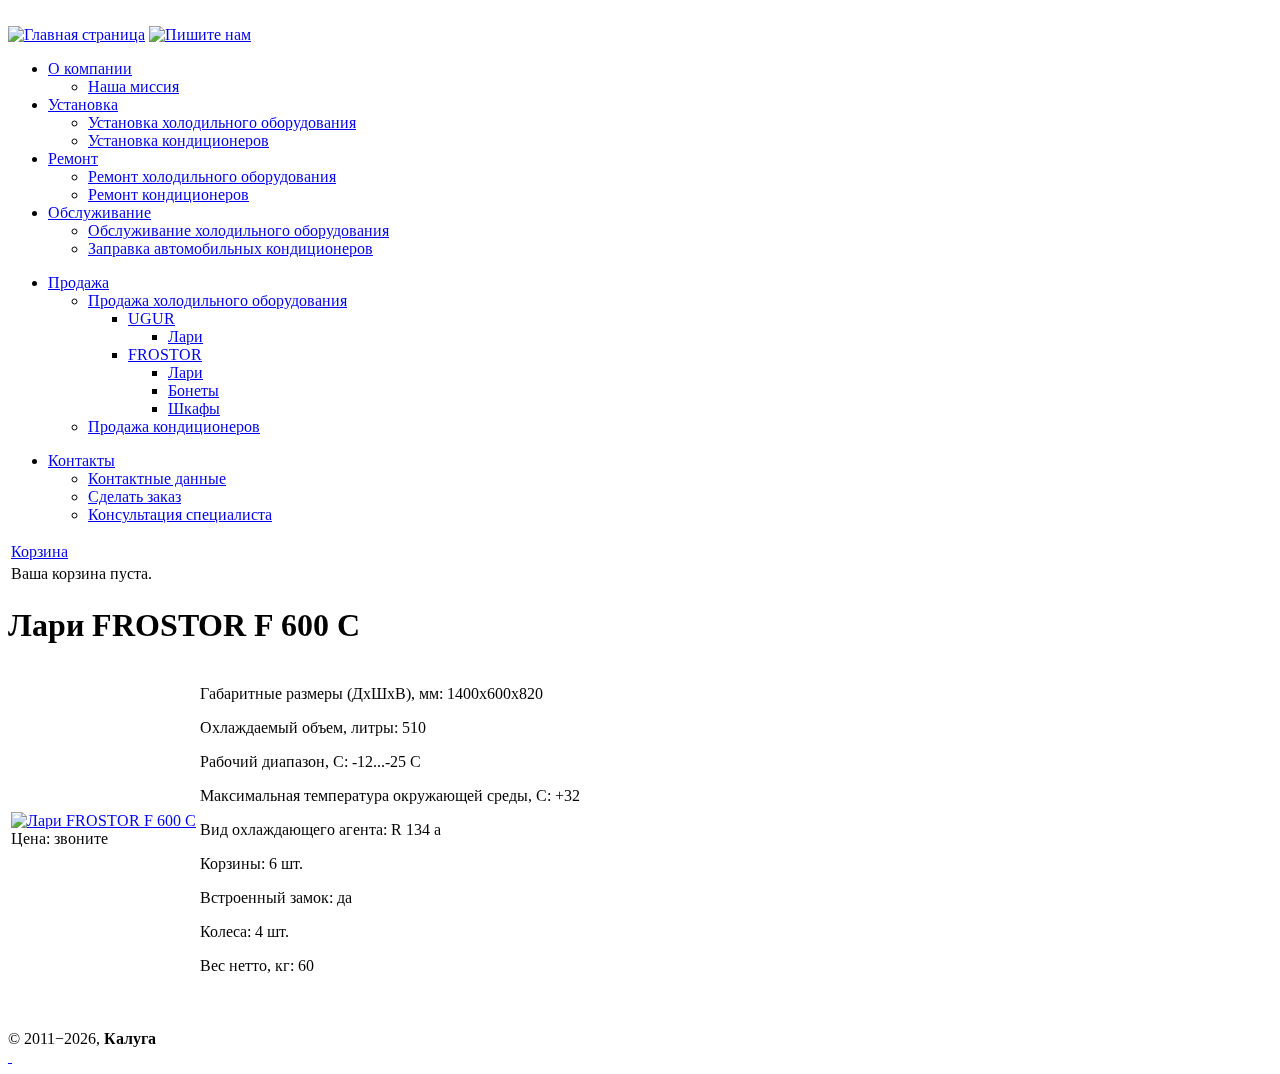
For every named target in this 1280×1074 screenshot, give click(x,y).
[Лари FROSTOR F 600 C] (103, 820)
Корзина (39, 551)
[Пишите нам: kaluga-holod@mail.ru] (200, 34)
